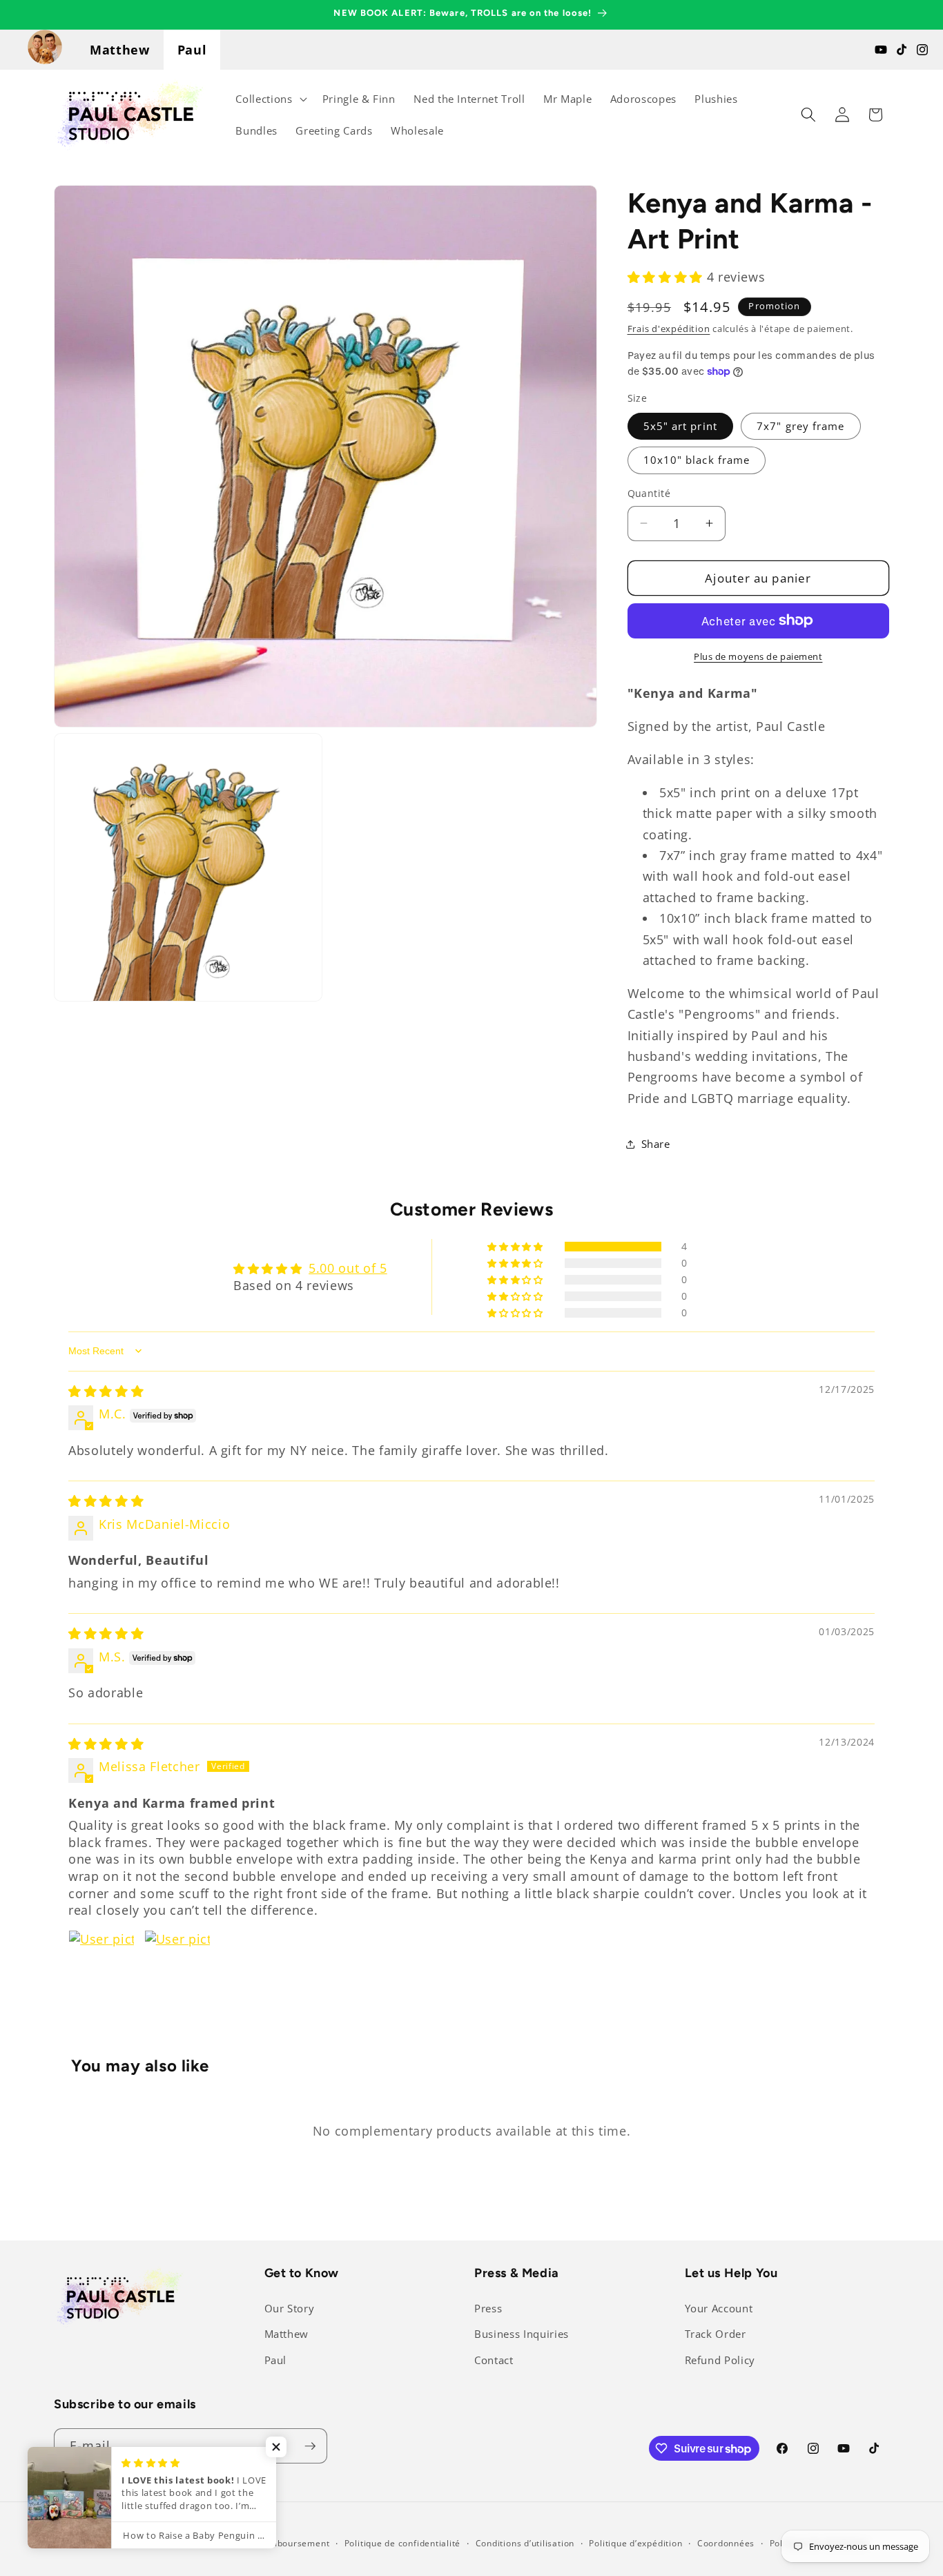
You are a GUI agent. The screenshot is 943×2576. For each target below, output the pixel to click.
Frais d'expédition (669, 329)
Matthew (120, 50)
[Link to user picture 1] (101, 1963)
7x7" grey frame (801, 426)
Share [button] (656, 1143)
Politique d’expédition (635, 2543)
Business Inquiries (522, 2334)
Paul (192, 50)
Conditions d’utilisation (525, 2543)
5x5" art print (680, 426)
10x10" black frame (697, 460)
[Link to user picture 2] (177, 1963)
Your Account (719, 2309)
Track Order (716, 2334)
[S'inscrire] (310, 2446)
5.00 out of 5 (348, 1268)
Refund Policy (720, 2360)
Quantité (649, 493)
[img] (106, 1391)
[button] (270, 99)
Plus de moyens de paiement (758, 656)
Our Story (290, 2309)
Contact (494, 2360)
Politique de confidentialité (403, 2543)
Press (488, 2309)
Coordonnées (726, 2543)
